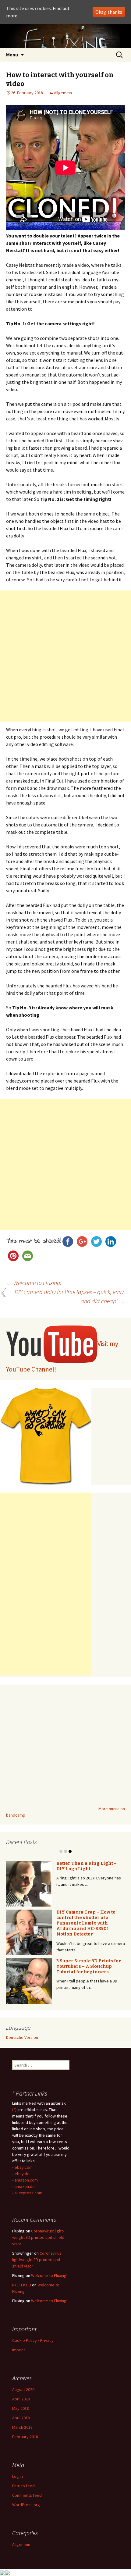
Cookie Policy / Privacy (33, 2340)
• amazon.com (25, 2180)
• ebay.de (21, 2174)
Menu (12, 55)
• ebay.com (22, 2167)
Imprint (19, 2350)
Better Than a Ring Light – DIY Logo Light (87, 1866)
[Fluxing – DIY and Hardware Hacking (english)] (65, 36)
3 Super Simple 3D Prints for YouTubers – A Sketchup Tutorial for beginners (89, 1966)
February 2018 (25, 2437)
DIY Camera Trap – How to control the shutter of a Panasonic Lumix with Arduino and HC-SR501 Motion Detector (86, 1923)
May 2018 (21, 2408)
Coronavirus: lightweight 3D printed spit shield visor (38, 2237)
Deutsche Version (22, 2037)
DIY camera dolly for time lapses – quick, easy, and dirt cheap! (70, 1296)
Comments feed (27, 2495)
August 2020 (23, 2389)
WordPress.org (26, 2505)
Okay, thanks (109, 12)
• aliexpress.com (27, 2193)
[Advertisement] (65, 656)
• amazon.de (23, 2186)
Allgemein (63, 93)
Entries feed (23, 2486)
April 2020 (21, 2399)
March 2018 (22, 2427)
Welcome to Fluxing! (34, 1283)
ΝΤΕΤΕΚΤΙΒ (22, 2285)
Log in (18, 2476)
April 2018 (21, 2418)
